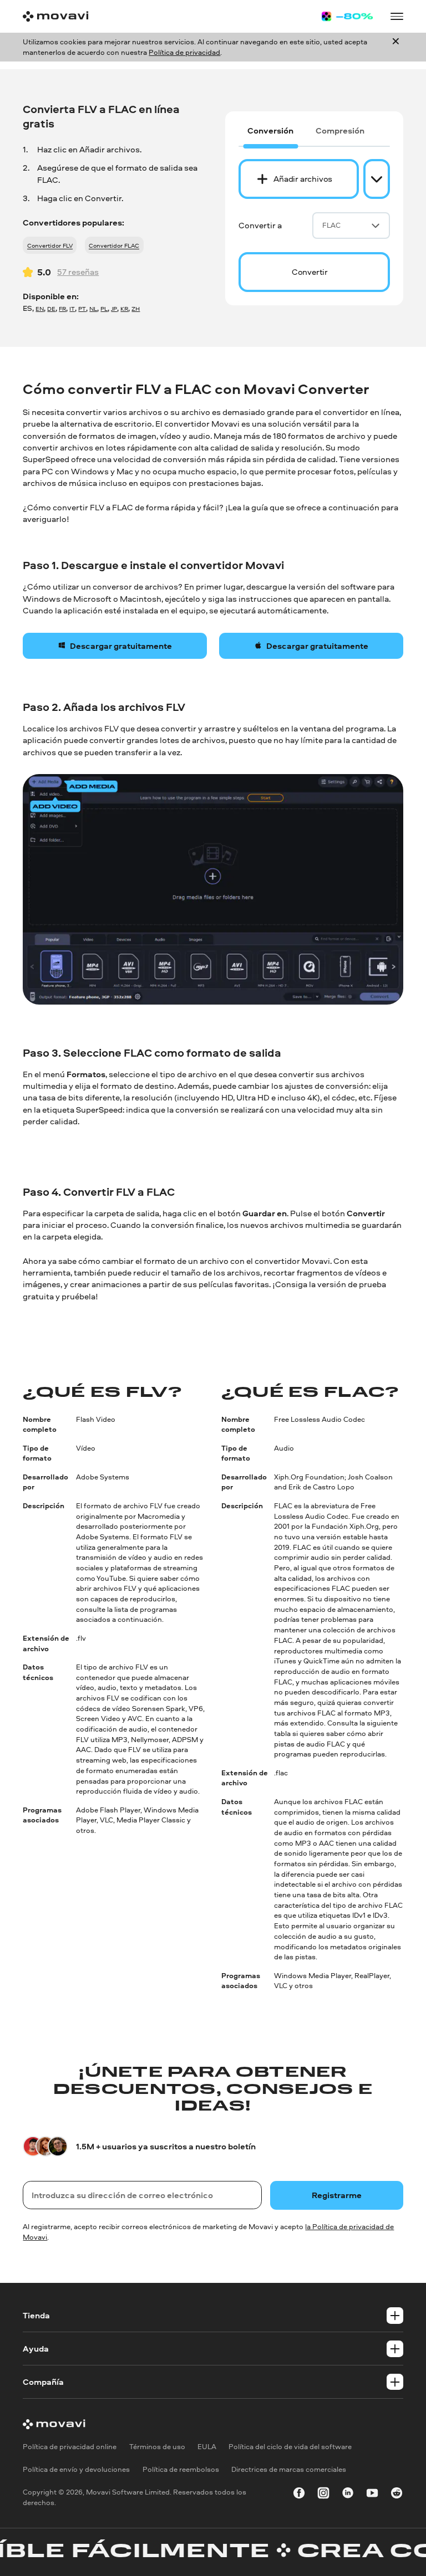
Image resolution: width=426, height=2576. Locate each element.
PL (104, 308)
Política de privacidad (184, 52)
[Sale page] (347, 16)
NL (93, 308)
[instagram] (323, 2495)
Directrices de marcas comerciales (289, 2469)
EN (40, 308)
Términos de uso (157, 2446)
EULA (207, 2446)
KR (124, 308)
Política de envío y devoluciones (76, 2469)
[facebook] (299, 2495)
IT (72, 308)
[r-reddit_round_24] (397, 2495)
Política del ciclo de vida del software (290, 2446)
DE (51, 308)
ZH (136, 308)
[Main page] (55, 16)
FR (62, 308)
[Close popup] (396, 47)
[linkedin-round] (348, 2495)
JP (114, 308)
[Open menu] (397, 16)
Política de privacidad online (70, 2446)
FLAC (331, 225)
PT (82, 308)
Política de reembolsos (181, 2469)
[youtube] (372, 2495)
